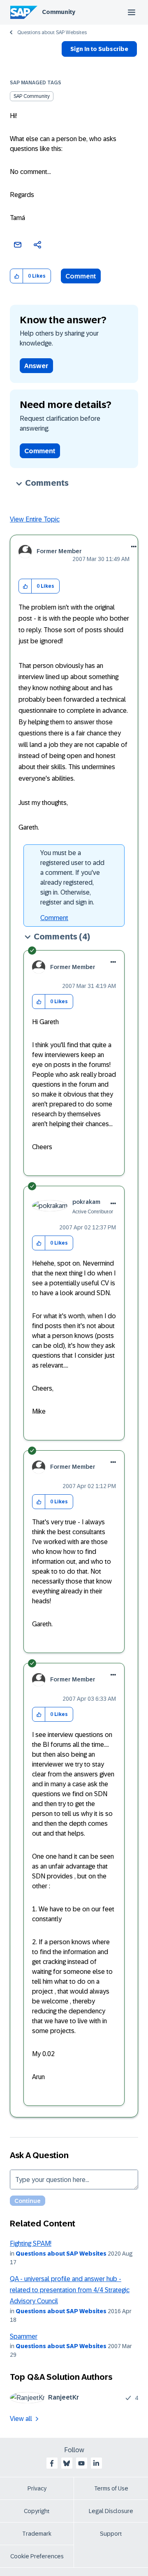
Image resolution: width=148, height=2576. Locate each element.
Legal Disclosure (111, 2511)
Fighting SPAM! (31, 2243)
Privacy (37, 2488)
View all (21, 2419)
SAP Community (32, 96)
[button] (17, 276)
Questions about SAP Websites (52, 32)
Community (59, 12)
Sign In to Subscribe (99, 49)
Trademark (37, 2534)
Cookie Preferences (37, 2556)
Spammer (24, 2336)
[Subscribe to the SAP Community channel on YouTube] (81, 2463)
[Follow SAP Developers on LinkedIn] (96, 2463)
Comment (81, 276)
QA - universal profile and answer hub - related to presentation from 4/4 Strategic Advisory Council (70, 2290)
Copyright (37, 2511)
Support (111, 2534)
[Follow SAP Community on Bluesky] (67, 2463)
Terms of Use (111, 2488)
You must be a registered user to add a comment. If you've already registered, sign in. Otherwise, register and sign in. (72, 878)
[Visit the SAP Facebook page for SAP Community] (52, 2463)
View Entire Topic (35, 519)
